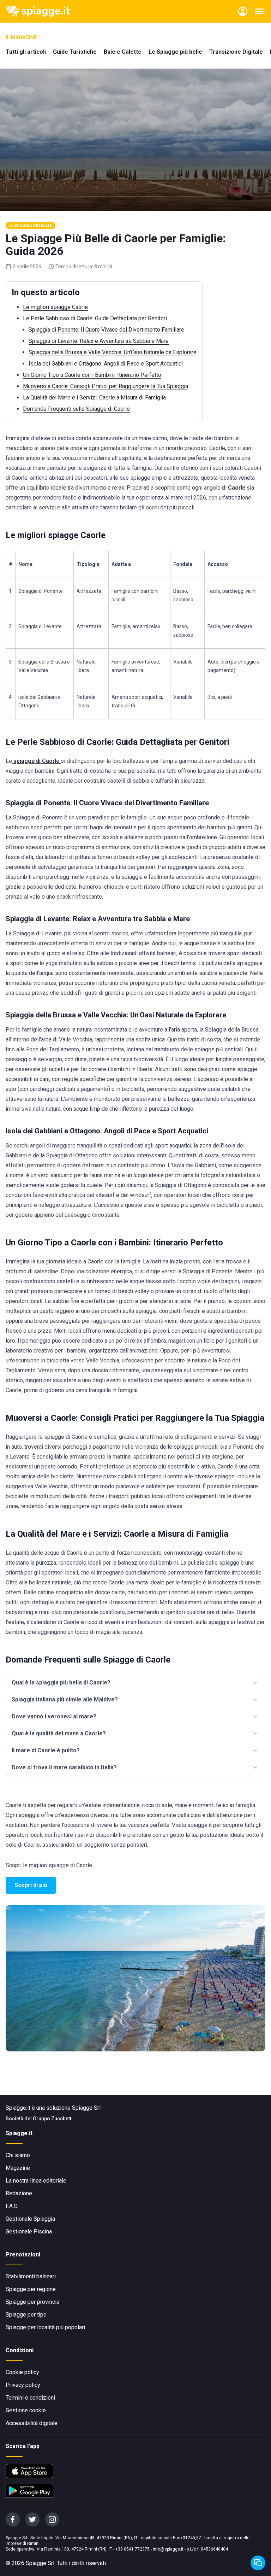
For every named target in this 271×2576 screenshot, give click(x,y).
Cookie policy (22, 2372)
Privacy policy (23, 2385)
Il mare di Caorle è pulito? (46, 1750)
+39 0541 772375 (133, 2549)
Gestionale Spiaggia (30, 2219)
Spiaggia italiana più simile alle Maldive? (65, 1699)
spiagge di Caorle (36, 761)
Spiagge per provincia (32, 2302)
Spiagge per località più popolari (45, 2327)
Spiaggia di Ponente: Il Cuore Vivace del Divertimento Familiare (106, 330)
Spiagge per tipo (26, 2315)
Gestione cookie (26, 2410)
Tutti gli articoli (26, 52)
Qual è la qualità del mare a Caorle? (59, 1733)
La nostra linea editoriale (36, 2181)
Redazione (19, 2193)
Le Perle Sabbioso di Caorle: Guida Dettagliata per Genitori (95, 318)
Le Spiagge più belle (175, 52)
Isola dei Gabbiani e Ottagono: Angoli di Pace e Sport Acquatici (106, 364)
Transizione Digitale (236, 52)
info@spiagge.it (168, 2549)
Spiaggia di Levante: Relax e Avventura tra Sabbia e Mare (99, 341)
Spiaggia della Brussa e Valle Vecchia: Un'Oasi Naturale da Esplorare (113, 352)
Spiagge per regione (31, 2289)
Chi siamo (18, 2155)
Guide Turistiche (75, 52)
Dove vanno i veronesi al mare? (54, 1716)
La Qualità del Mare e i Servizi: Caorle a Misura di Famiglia (94, 398)
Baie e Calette (123, 52)
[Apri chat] (258, 2563)
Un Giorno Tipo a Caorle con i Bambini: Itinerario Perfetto (92, 375)
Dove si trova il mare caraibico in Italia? (64, 1767)
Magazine (18, 2168)
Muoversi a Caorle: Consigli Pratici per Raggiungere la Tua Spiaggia (106, 386)
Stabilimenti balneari (31, 2276)
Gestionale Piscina (29, 2232)
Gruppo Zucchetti (53, 2119)
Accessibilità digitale (32, 2423)
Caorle (237, 488)
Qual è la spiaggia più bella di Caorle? (61, 1683)
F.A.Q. (12, 2206)
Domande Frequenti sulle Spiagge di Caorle (76, 409)
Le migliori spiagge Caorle (55, 307)
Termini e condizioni (30, 2398)
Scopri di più (31, 1885)
